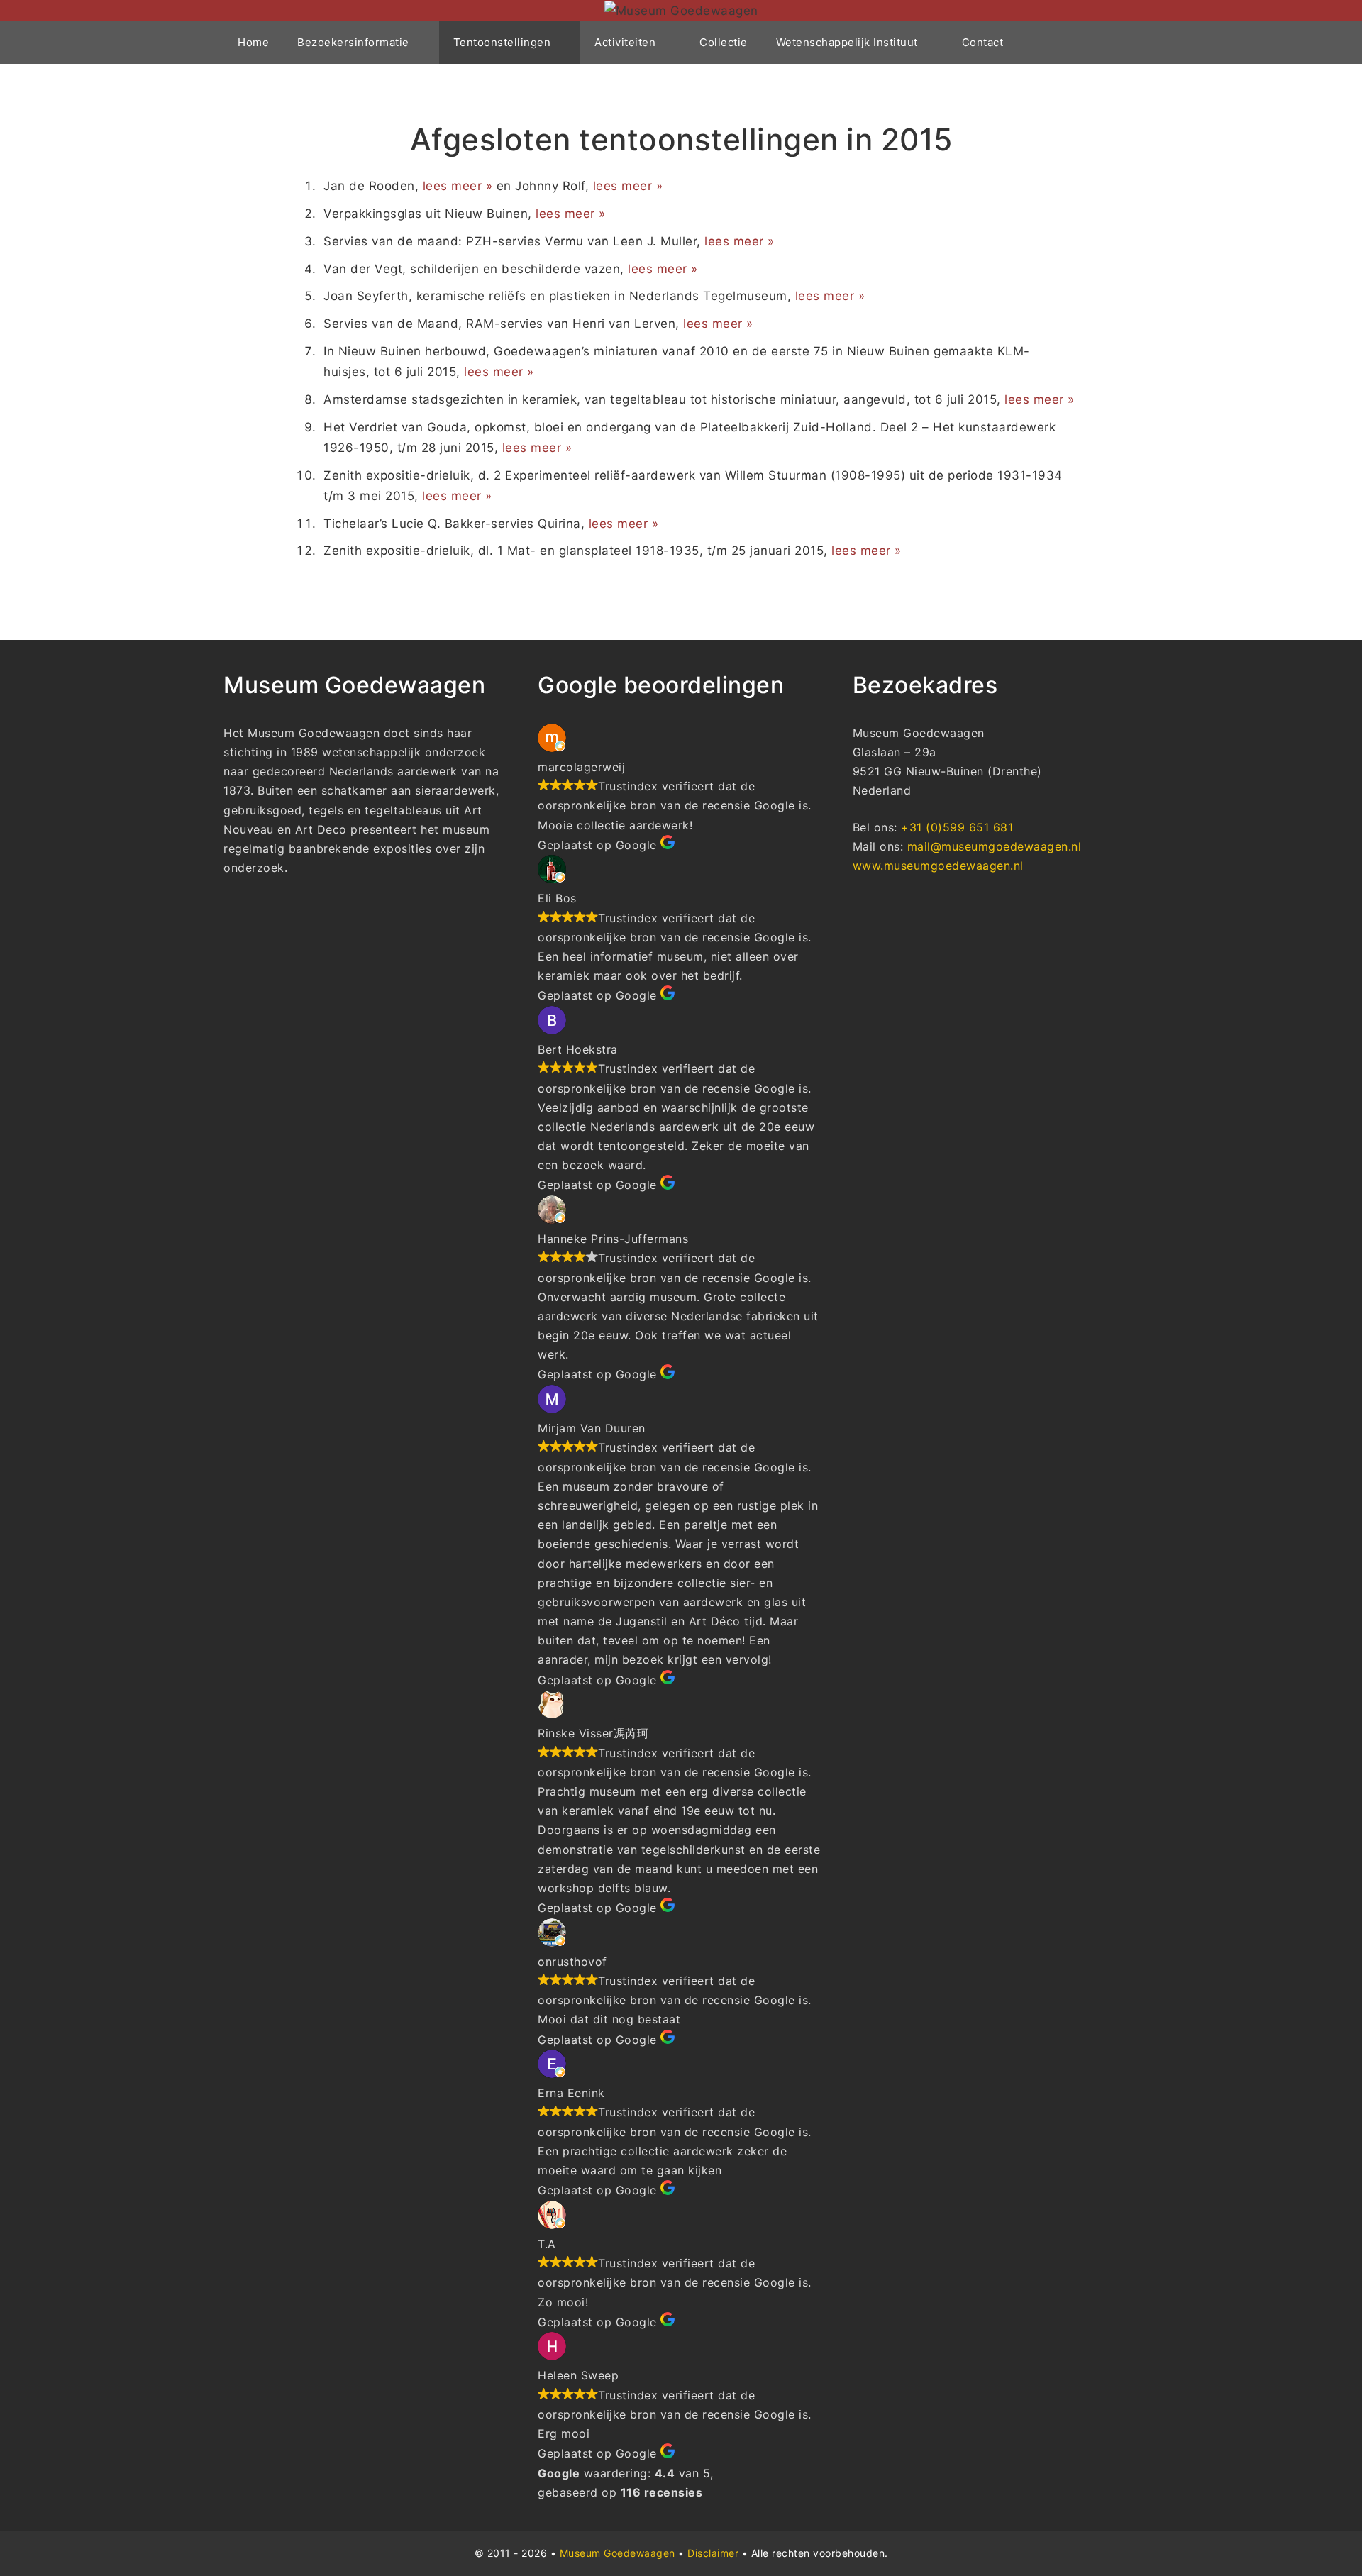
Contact (983, 42)
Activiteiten (625, 42)
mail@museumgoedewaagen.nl (995, 846)
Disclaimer (713, 2553)
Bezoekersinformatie (353, 42)
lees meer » (458, 186)
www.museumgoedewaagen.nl (938, 866)
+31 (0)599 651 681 (957, 827)
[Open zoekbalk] (1118, 43)
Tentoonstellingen (502, 42)
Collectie (724, 42)
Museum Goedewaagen (618, 2553)
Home (253, 42)
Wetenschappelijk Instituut (847, 42)
